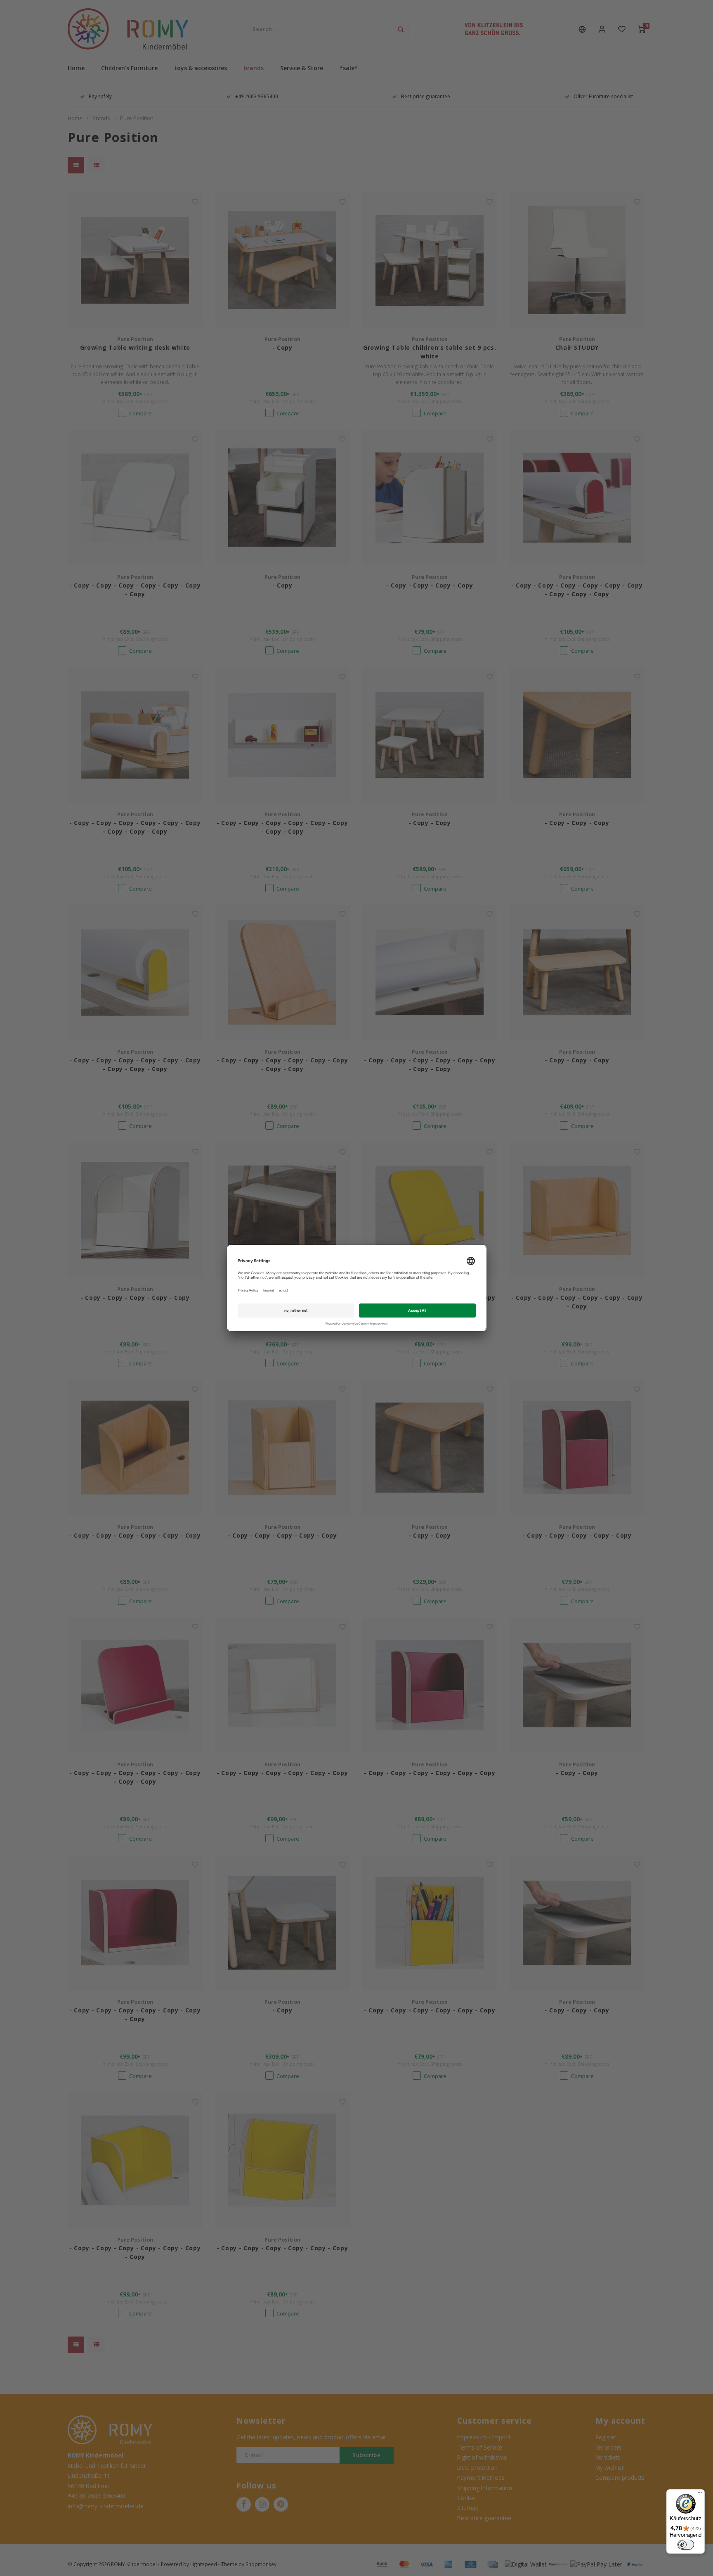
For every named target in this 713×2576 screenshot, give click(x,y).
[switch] (686, 2545)
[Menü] (700, 2494)
